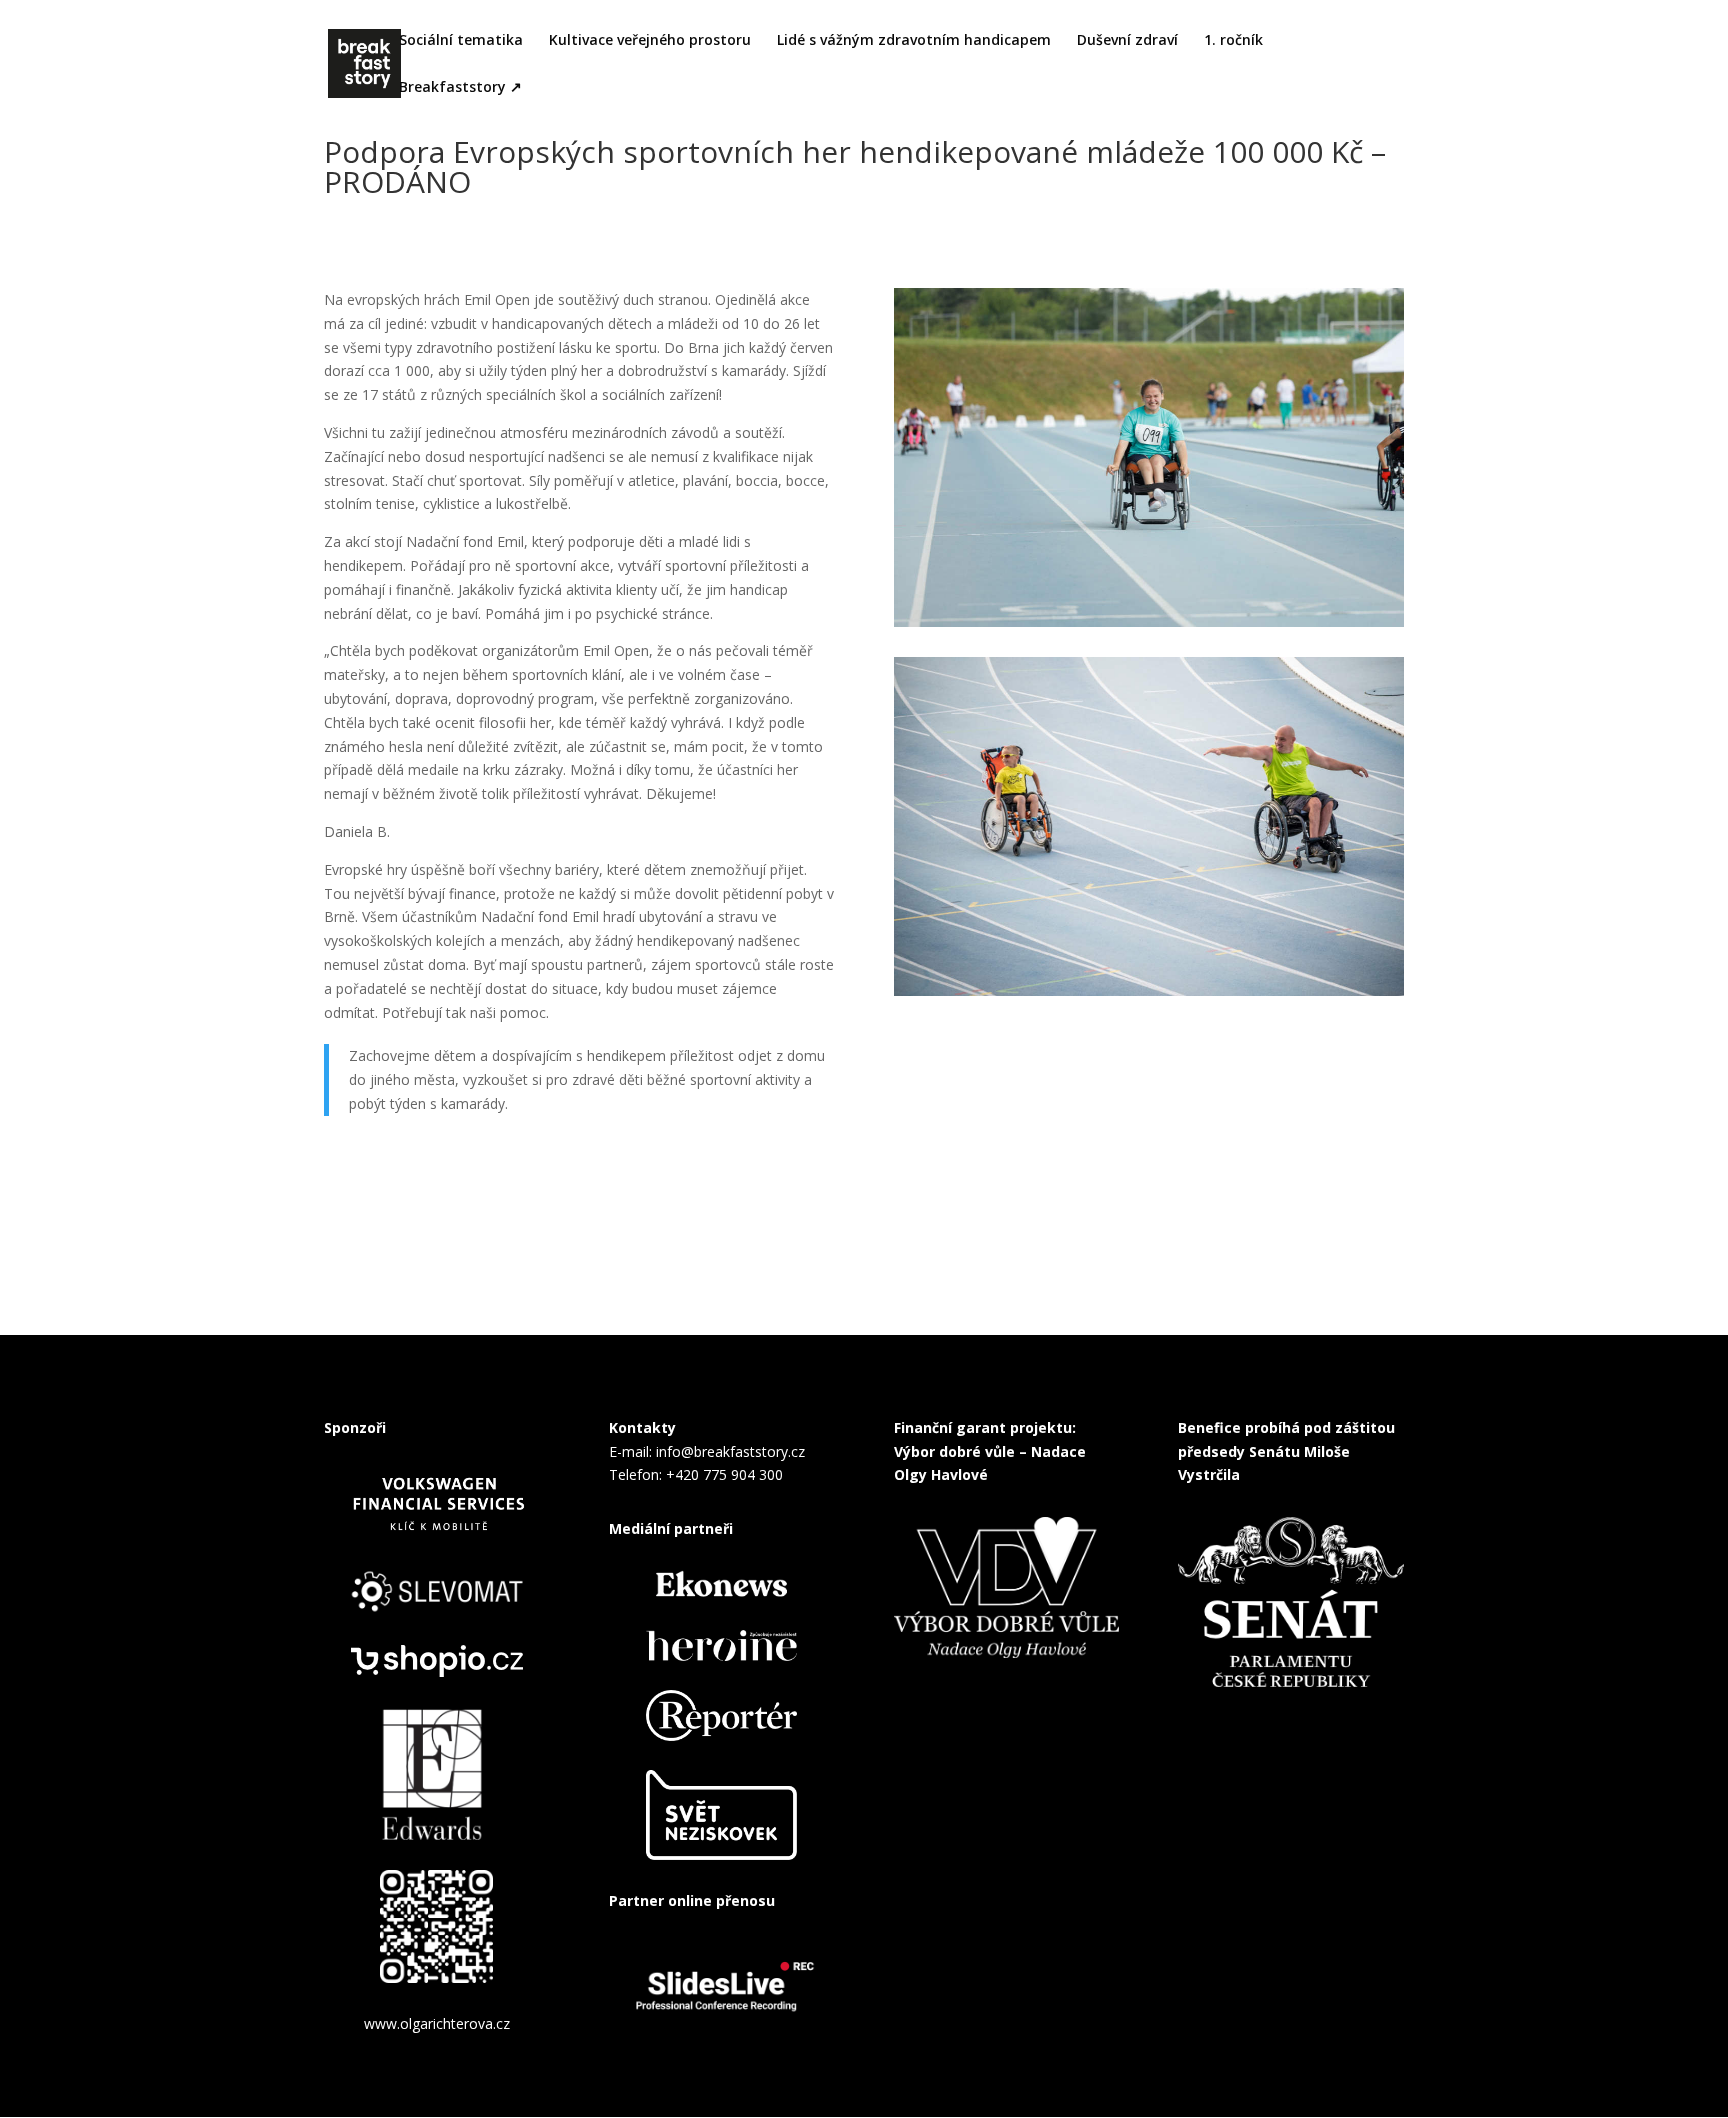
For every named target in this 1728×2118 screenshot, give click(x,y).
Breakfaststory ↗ (460, 88)
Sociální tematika (461, 41)
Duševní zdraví (1127, 41)
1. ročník (1233, 41)
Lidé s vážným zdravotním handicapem (914, 41)
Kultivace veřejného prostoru (650, 41)
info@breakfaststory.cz (730, 1451)
